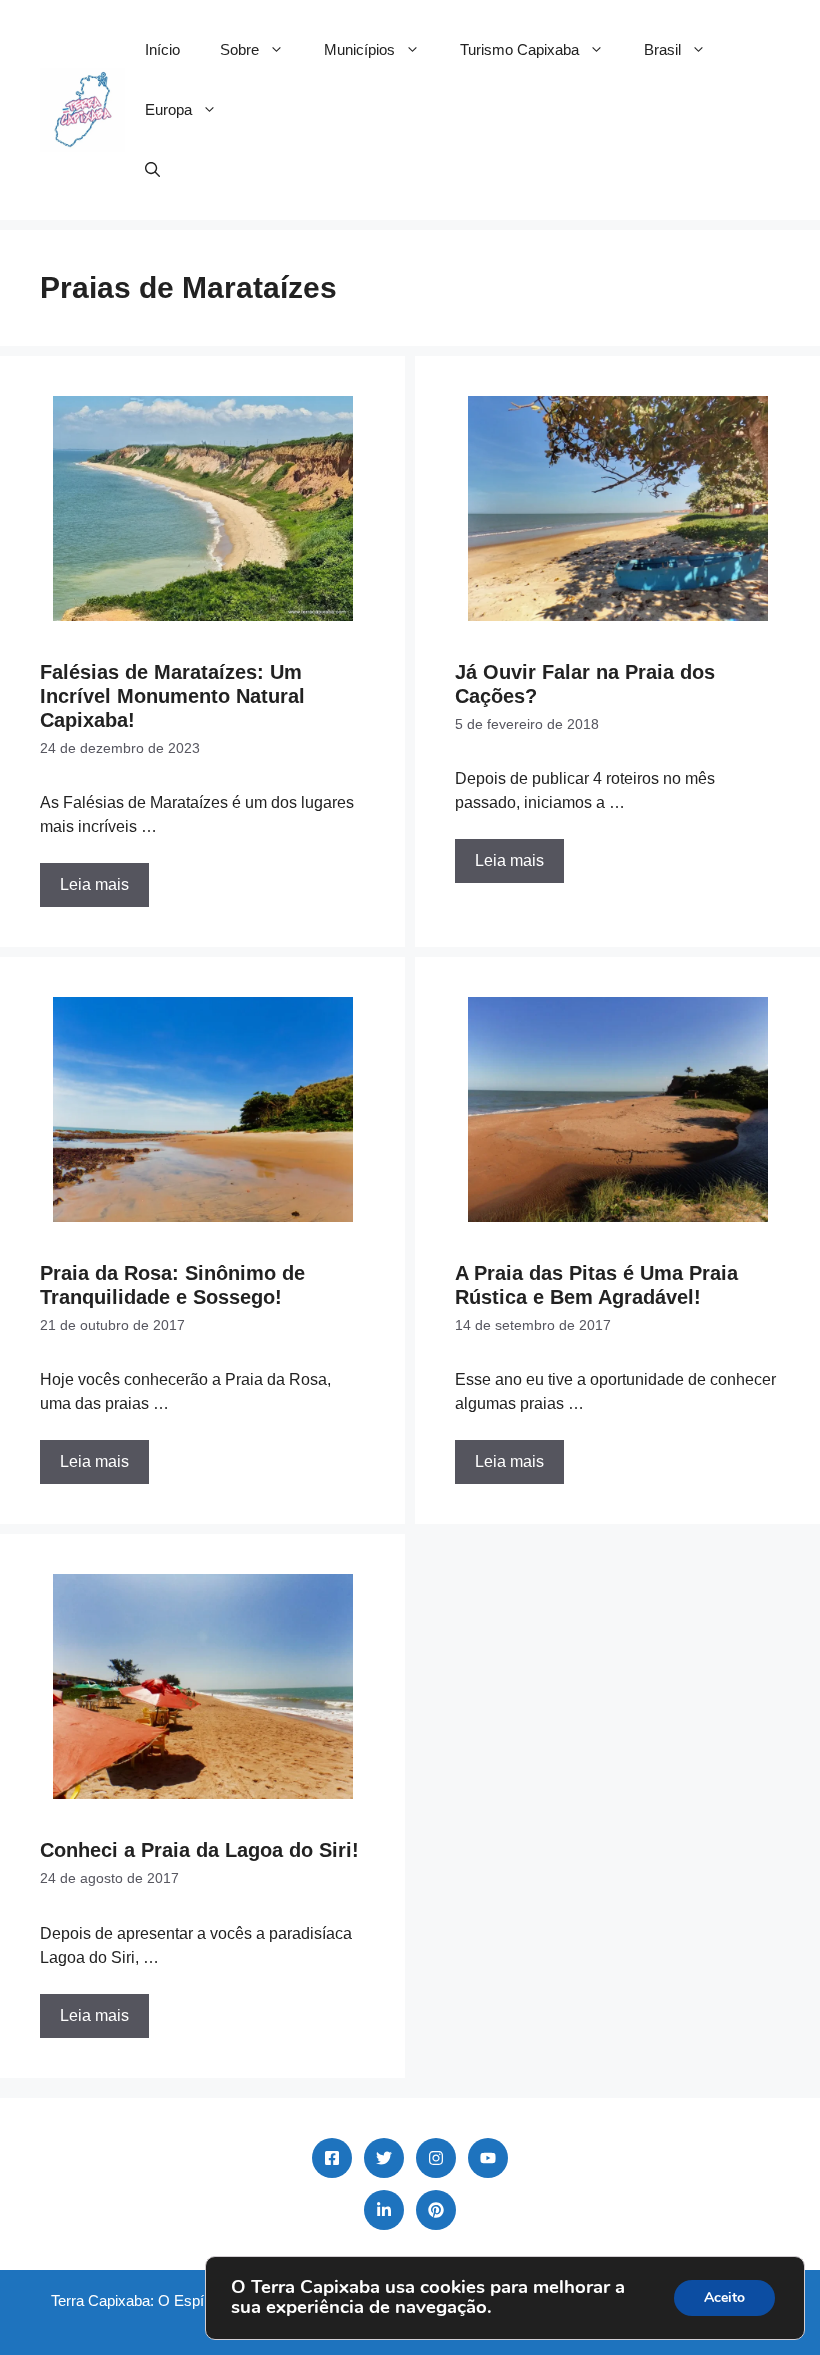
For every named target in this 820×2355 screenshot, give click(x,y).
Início (162, 49)
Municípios (359, 49)
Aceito (724, 2297)
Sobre (239, 49)
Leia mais (94, 884)
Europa (168, 109)
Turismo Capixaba (519, 49)
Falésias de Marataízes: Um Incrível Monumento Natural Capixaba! (172, 696)
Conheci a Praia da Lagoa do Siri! (199, 1850)
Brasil (662, 49)
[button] (152, 170)
